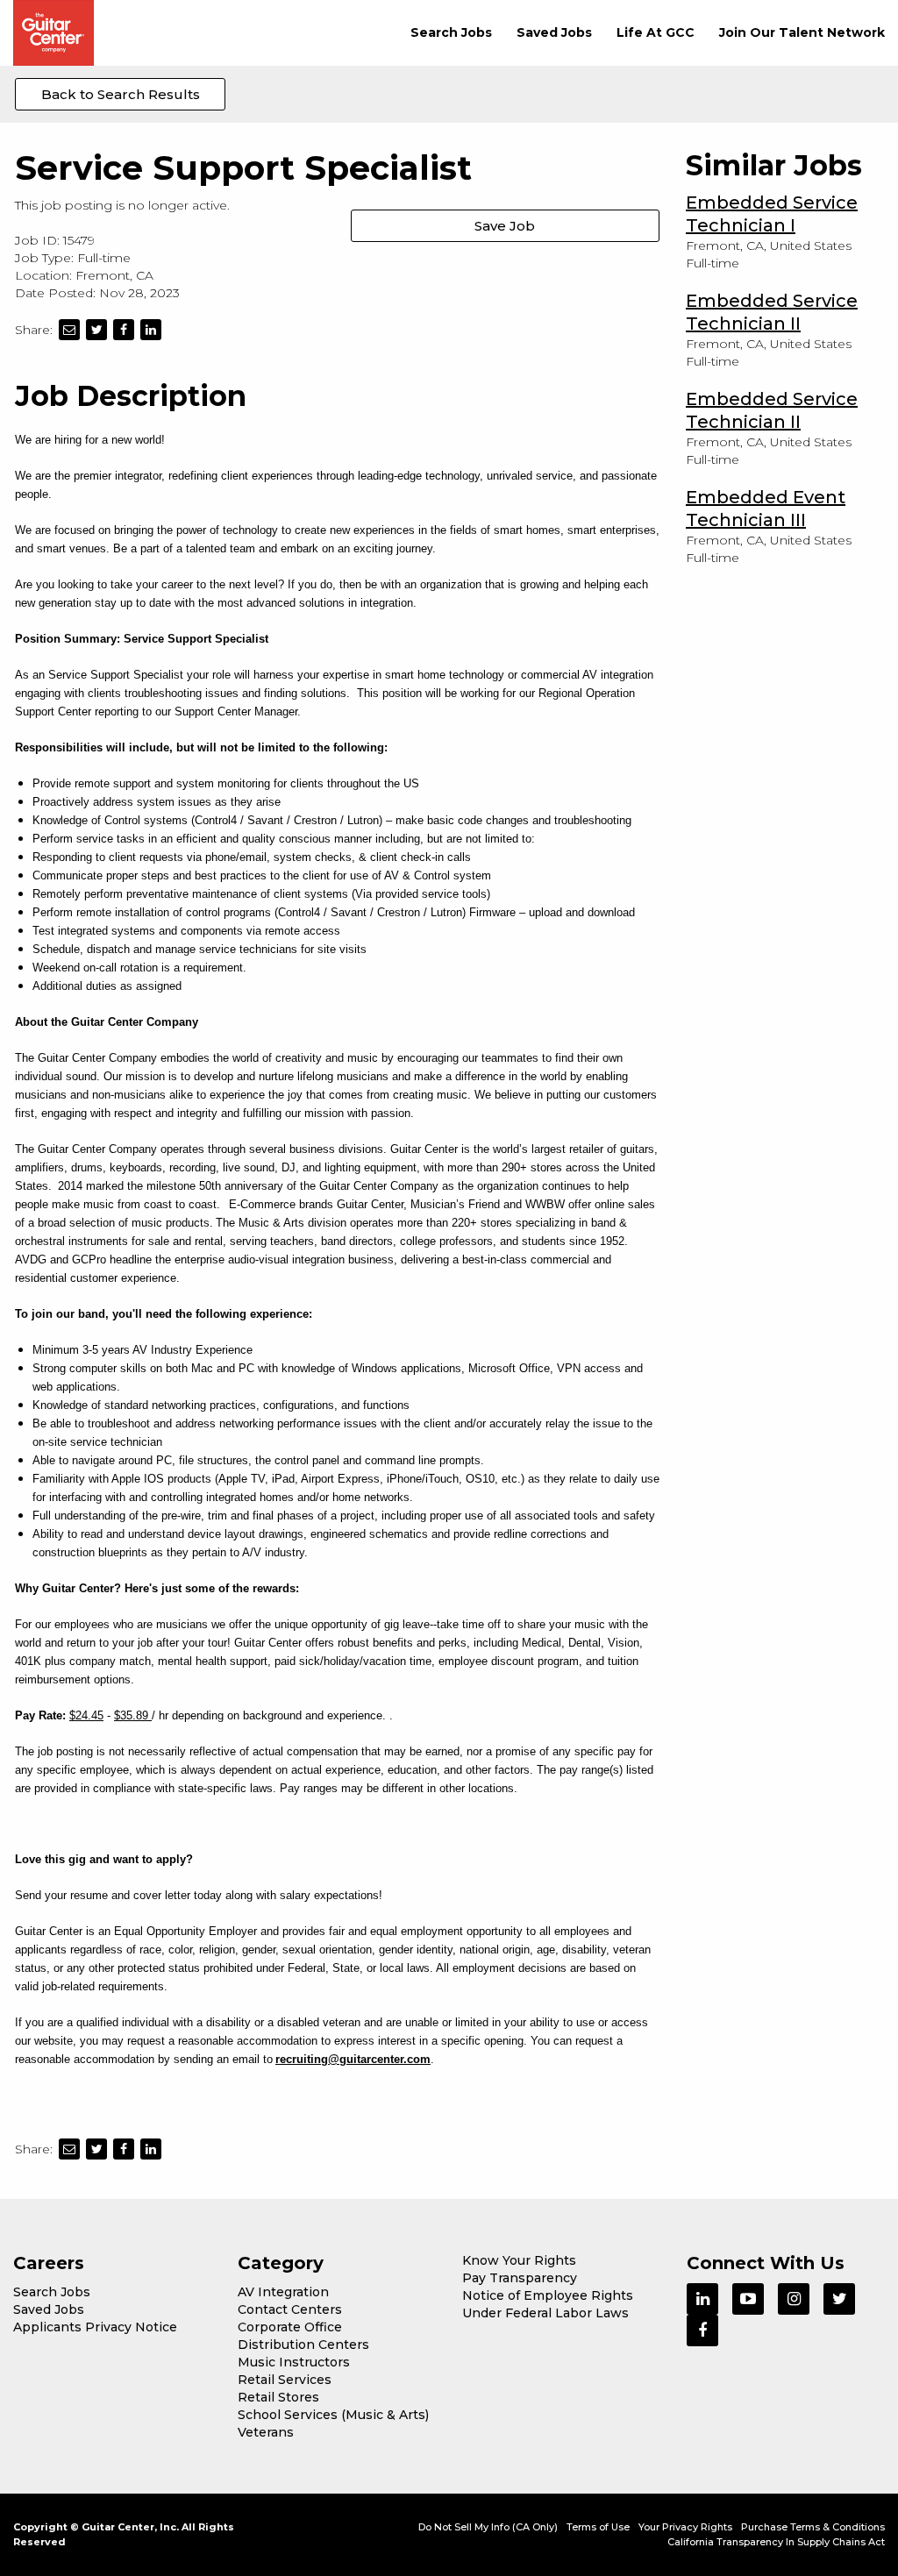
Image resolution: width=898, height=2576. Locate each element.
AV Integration (283, 2292)
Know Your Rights (519, 2260)
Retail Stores (278, 2397)
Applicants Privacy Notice (95, 2327)
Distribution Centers (303, 2345)
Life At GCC (656, 32)
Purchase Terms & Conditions (813, 2527)
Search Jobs (451, 32)
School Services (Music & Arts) (333, 2415)
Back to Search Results (121, 94)
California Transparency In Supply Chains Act (776, 2542)
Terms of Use (598, 2527)
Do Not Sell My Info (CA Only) (488, 2527)
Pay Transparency (520, 2278)
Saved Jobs (554, 32)
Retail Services (285, 2380)
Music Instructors (294, 2362)
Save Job (505, 226)
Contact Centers (290, 2309)
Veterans (266, 2432)
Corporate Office (290, 2327)
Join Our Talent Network (802, 32)
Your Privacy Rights (685, 2527)
